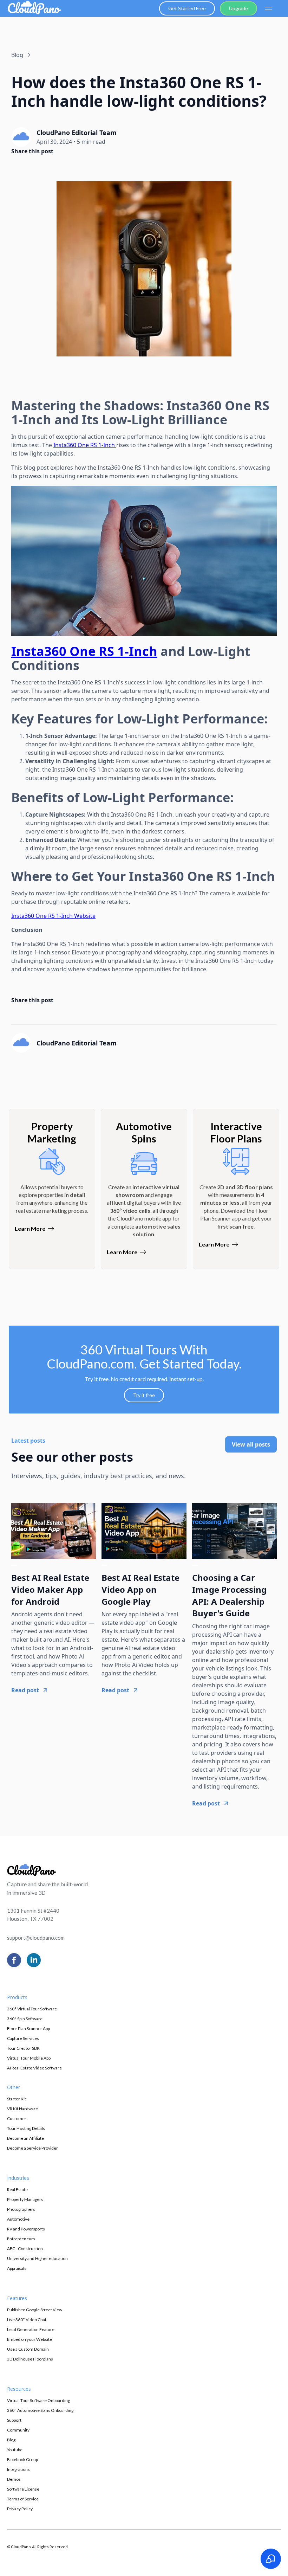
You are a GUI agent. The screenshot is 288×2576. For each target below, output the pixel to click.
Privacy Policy (20, 2509)
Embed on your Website (30, 2339)
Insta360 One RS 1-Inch (85, 445)
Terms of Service (23, 2499)
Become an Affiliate (25, 2138)
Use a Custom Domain (28, 2349)
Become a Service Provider (32, 2148)
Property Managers (25, 2199)
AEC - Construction (25, 2249)
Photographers (21, 2209)
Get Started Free (187, 8)
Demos (14, 2479)
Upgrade (238, 8)
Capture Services (23, 2038)
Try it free (144, 1395)
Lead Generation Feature (31, 2329)
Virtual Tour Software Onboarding (38, 2400)
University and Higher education (37, 2258)
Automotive (18, 2219)
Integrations (18, 2469)
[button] (268, 8)
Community (18, 2430)
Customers (18, 2118)
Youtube (15, 2450)
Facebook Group (22, 2459)
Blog (11, 2440)
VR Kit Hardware (22, 2109)
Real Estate (17, 2189)
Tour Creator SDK (23, 2048)
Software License (23, 2489)
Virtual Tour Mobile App (29, 2058)
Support (14, 2420)
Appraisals (17, 2268)
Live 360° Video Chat (27, 2320)
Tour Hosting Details (26, 2128)
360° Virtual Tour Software (32, 2009)
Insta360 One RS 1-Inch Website (53, 916)
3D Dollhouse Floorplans (30, 2359)
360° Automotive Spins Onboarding (40, 2410)
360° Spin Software (25, 2019)
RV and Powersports (26, 2229)
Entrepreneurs (21, 2239)
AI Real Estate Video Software (34, 2068)
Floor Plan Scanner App (28, 2028)
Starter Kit (17, 2099)
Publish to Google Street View (35, 2310)
